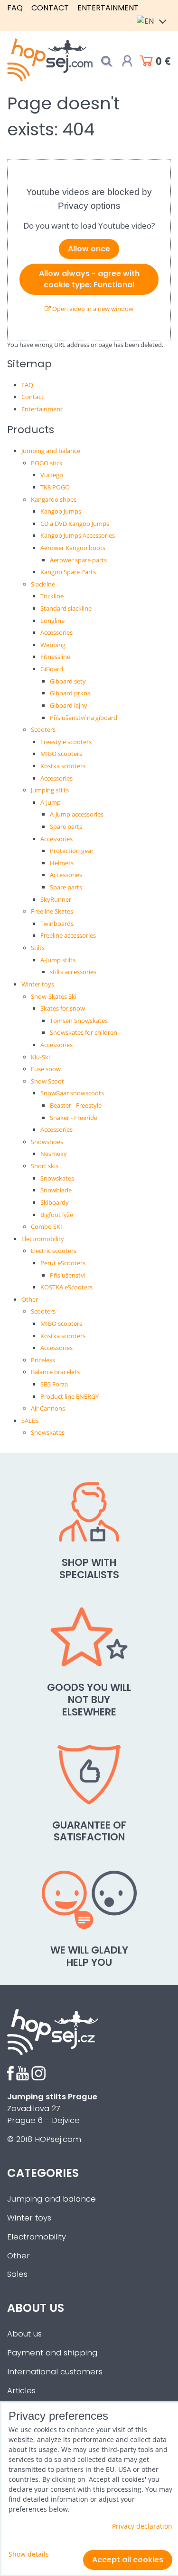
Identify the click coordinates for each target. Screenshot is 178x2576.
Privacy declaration (142, 2526)
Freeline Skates (52, 911)
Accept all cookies (128, 2560)
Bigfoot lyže (57, 1215)
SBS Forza (54, 1384)
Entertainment (108, 8)
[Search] (106, 61)
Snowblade (56, 1190)
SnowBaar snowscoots (72, 1093)
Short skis (45, 1166)
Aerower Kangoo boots (73, 548)
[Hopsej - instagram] (38, 2078)
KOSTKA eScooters (66, 1287)
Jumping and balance (51, 451)
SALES (30, 1421)
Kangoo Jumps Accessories (78, 535)
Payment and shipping (52, 2353)
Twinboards (57, 924)
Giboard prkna (70, 693)
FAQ (15, 8)
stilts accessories (73, 972)
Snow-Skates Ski (54, 996)
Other (30, 1299)
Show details (29, 2554)
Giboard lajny (69, 705)
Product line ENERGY (70, 1396)
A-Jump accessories (77, 814)
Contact (50, 8)
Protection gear (72, 851)
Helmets (62, 863)
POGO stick (47, 463)
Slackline (43, 584)
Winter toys (38, 984)
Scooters (43, 729)
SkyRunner (56, 899)
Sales (17, 2274)
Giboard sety (68, 681)
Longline (52, 621)
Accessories (56, 632)
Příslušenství (68, 1275)
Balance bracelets (55, 1372)
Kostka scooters (63, 766)
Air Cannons (48, 1408)
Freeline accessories (68, 935)
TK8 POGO (55, 487)
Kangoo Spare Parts (68, 572)
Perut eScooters (63, 1263)
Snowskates (57, 1178)
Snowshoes (47, 1142)
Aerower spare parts (78, 560)
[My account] (127, 61)
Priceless (43, 1360)
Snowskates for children (84, 1032)
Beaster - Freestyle (76, 1105)
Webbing (53, 645)
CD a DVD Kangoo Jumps (75, 524)
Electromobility (43, 1239)
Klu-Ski (40, 1057)
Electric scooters (54, 1251)
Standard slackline (66, 608)
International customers (55, 2372)
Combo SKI (47, 1226)
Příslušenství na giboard (84, 718)
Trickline (52, 596)
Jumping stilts (50, 790)
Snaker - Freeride (74, 1118)
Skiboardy (55, 1202)
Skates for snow (63, 1008)
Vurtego (52, 475)
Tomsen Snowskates (79, 1021)
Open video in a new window (92, 309)
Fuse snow (46, 1069)
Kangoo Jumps (61, 511)
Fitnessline (55, 657)
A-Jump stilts (58, 960)
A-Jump (51, 802)
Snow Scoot (47, 1081)
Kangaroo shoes (54, 499)
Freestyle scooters (66, 742)
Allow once (89, 249)
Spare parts (66, 826)
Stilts (38, 948)
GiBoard (52, 669)
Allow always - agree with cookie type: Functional (89, 279)
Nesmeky (54, 1154)
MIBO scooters (61, 754)
